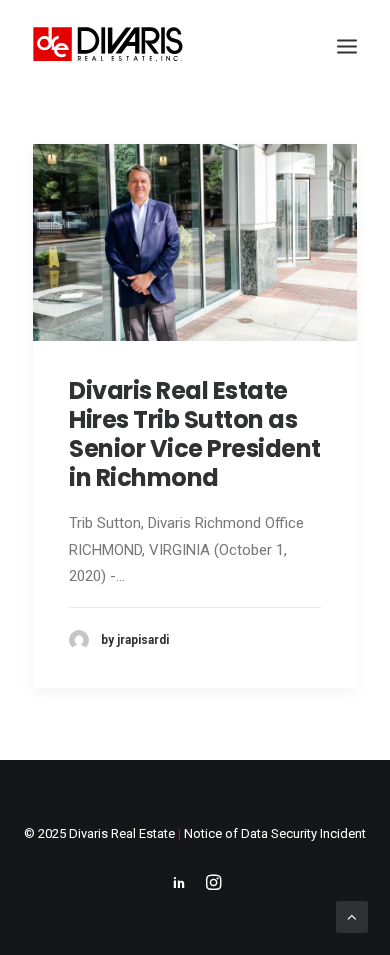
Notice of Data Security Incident (275, 833)
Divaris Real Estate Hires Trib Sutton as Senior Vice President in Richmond (195, 433)
